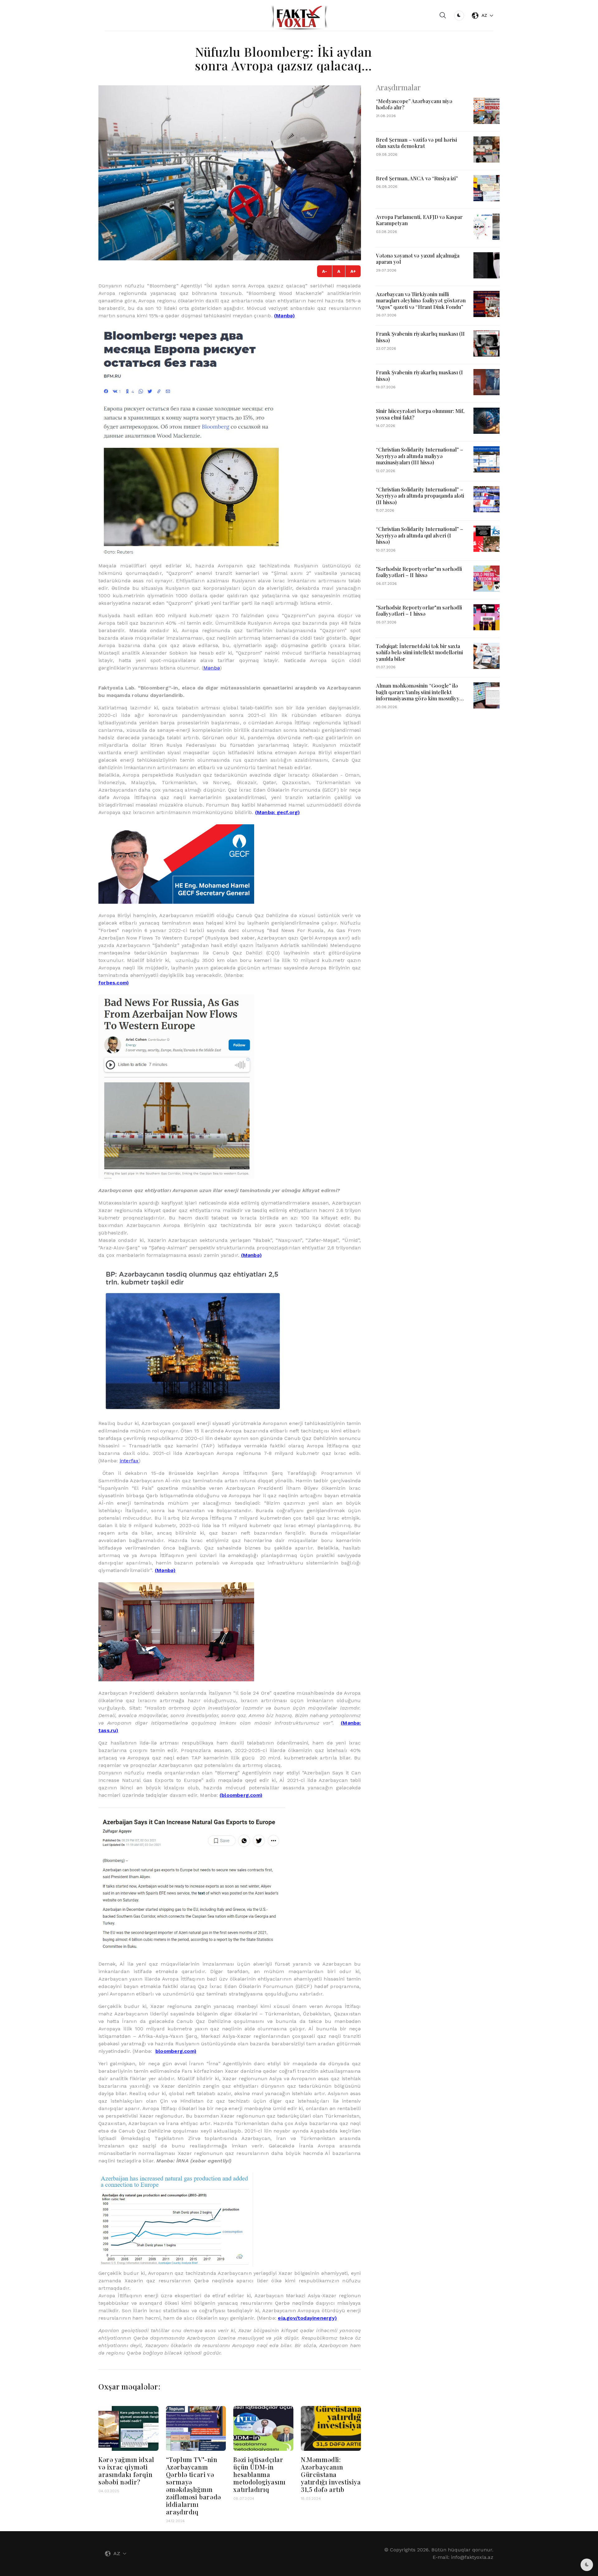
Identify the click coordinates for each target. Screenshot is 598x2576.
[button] (443, 16)
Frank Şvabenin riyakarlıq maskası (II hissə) (420, 337)
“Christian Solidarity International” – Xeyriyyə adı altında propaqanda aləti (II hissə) (420, 496)
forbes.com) (114, 983)
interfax (129, 1461)
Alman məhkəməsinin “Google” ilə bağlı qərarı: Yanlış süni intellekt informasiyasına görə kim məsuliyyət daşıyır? (420, 695)
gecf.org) (288, 812)
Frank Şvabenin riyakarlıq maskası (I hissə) (420, 375)
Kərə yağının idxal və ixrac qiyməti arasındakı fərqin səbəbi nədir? (126, 2471)
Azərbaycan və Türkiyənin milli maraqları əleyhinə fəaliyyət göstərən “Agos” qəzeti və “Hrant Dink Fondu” (421, 300)
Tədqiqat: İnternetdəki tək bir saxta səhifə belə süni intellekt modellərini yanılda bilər (420, 652)
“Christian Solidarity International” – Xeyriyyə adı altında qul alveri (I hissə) (420, 535)
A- (325, 271)
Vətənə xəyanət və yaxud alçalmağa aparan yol (418, 259)
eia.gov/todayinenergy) (307, 2318)
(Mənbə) (284, 316)
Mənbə (212, 668)
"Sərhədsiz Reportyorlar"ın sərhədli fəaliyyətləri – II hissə (419, 572)
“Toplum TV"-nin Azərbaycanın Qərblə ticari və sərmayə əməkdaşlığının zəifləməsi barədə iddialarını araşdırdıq (194, 2486)
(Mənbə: (266, 812)
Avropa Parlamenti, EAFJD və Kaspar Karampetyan (419, 220)
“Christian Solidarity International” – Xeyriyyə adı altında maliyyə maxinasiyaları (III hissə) (420, 456)
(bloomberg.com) (241, 1795)
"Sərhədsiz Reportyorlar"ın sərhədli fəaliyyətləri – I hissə (419, 611)
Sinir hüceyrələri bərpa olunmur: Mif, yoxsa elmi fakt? (420, 414)
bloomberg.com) (176, 2051)
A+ (353, 271)
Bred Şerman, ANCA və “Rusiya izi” (417, 178)
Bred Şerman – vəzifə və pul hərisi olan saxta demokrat (417, 143)
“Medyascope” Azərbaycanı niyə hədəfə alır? (414, 104)
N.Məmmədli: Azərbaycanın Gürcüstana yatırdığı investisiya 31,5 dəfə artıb (331, 2474)
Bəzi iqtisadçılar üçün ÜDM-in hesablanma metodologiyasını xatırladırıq (259, 2474)
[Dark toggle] (459, 16)
